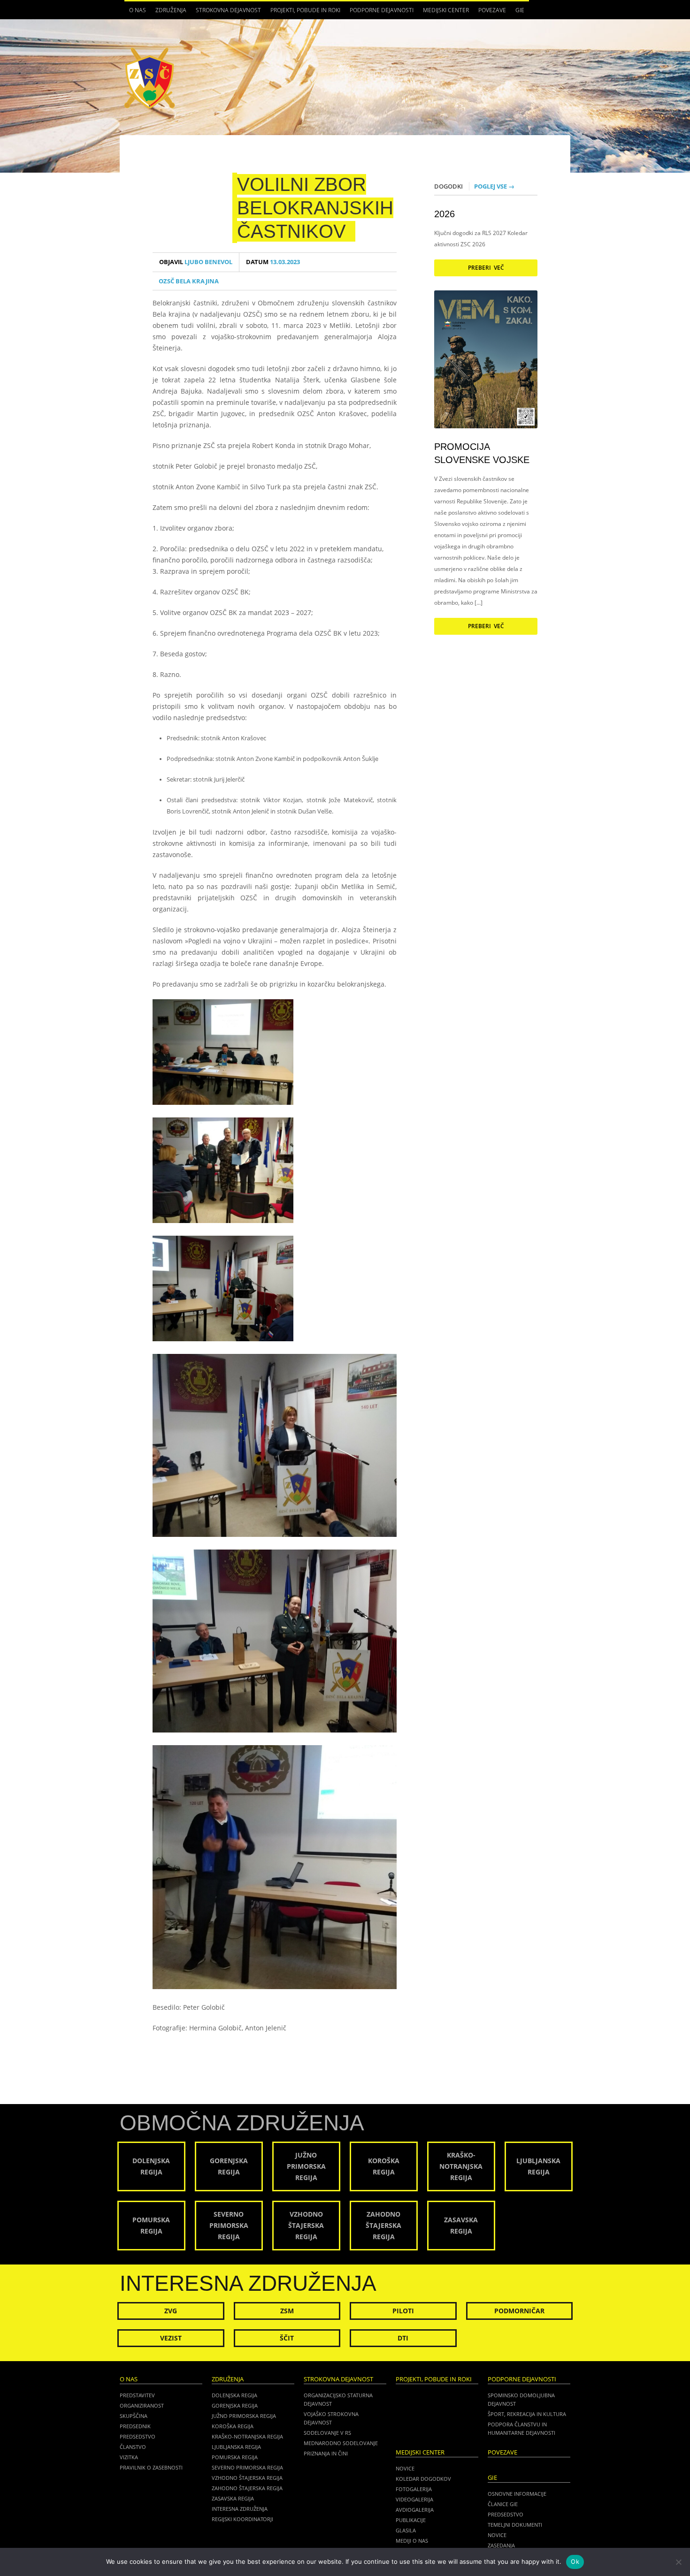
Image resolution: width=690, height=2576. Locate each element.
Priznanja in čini (326, 2453)
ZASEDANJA (501, 2545)
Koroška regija (233, 2426)
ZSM (287, 2311)
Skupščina (134, 2416)
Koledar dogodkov (423, 2479)
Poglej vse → (494, 186)
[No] (678, 2562)
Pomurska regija (235, 2457)
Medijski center (444, 13)
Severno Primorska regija (247, 2467)
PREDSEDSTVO (506, 2514)
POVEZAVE (492, 10)
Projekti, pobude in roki (305, 10)
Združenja (169, 13)
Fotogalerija (414, 2489)
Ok (575, 2561)
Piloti (403, 2311)
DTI (403, 2338)
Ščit (287, 2338)
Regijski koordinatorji (242, 2519)
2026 (445, 214)
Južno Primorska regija (244, 2416)
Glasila (406, 2530)
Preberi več (486, 268)
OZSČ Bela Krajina (189, 281)
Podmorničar (519, 2311)
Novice (405, 2468)
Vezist (171, 2338)
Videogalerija (414, 2499)
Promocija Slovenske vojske (482, 453)
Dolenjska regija (234, 2395)
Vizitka (129, 2457)
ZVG (171, 2311)
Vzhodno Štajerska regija (247, 2478)
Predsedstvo (138, 2436)
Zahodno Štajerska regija (247, 2488)
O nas (135, 13)
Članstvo (133, 2447)
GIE (517, 13)
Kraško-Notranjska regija (247, 2436)
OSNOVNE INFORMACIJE (517, 2494)
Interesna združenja (240, 2509)
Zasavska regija (233, 2498)
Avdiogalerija (415, 2510)
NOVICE (497, 2535)
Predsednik (135, 2426)
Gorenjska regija (235, 2405)
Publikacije (411, 2520)
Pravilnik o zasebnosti (151, 2467)
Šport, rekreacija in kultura (527, 2414)
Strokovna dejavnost (226, 13)
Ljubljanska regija (236, 2447)
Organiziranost (142, 2405)
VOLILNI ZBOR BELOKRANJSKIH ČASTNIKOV (315, 208)
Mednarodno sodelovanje (341, 2443)
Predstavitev (137, 2395)
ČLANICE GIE (503, 2504)
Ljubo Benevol (196, 262)
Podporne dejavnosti (379, 13)
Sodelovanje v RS (327, 2433)
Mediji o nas (412, 2541)
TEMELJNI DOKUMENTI (515, 2525)
